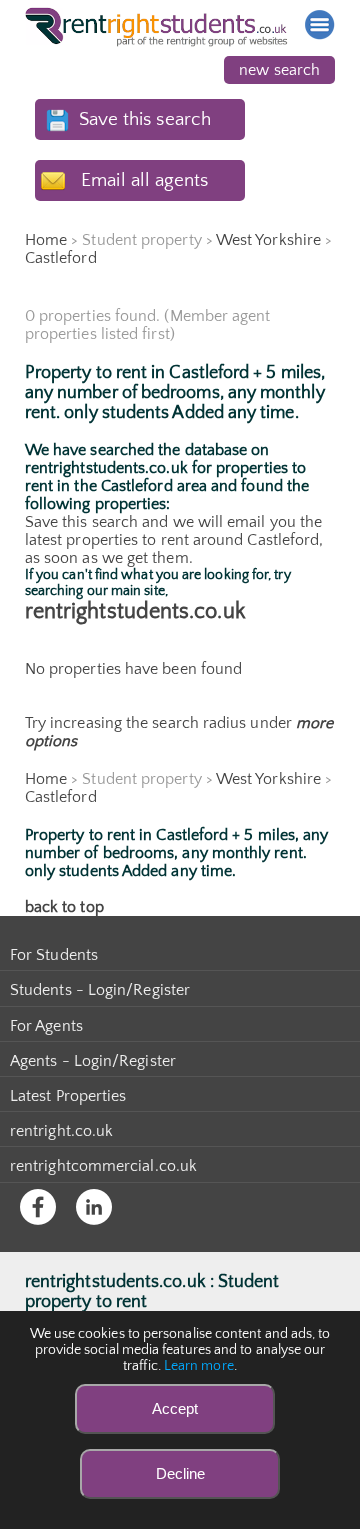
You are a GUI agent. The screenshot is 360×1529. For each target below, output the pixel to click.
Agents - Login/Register (93, 1061)
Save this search (145, 119)
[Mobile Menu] (320, 25)
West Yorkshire (268, 240)
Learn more (199, 1366)
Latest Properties (68, 1096)
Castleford (61, 258)
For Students (54, 955)
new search (279, 70)
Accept (175, 1408)
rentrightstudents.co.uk (135, 611)
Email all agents (144, 180)
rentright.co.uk (61, 1131)
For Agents (46, 1026)
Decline (180, 1473)
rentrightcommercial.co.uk (103, 1166)
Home (46, 240)
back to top (64, 907)
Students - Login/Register (100, 990)
